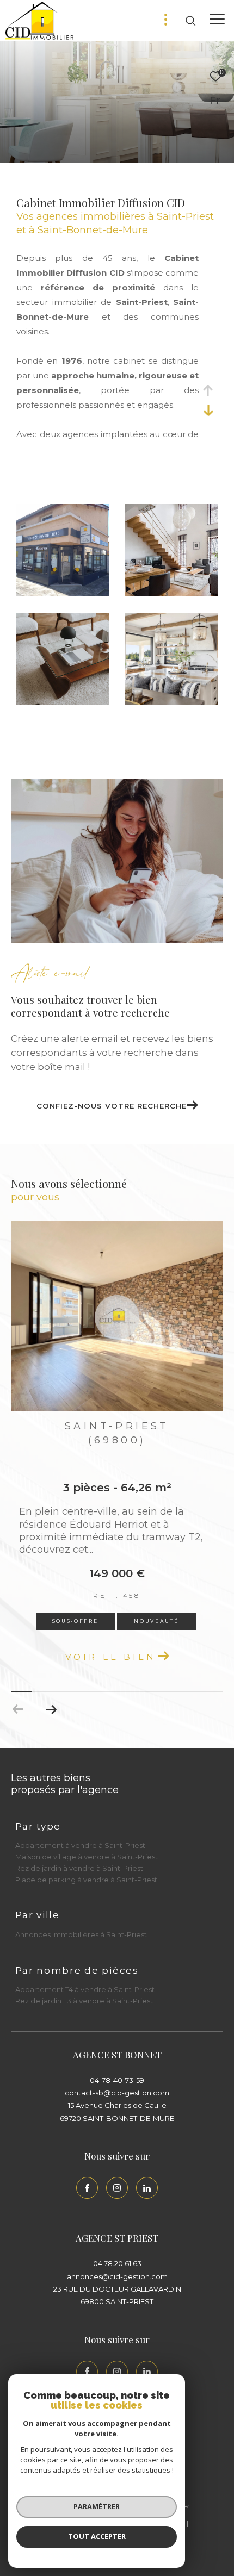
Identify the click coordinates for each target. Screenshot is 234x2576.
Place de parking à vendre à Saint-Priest (86, 1880)
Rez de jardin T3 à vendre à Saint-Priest (84, 2001)
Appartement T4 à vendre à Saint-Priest (85, 1989)
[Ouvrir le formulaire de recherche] (190, 21)
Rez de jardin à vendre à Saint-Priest (79, 1868)
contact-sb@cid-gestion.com (117, 2093)
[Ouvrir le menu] (217, 19)
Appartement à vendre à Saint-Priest (80, 1845)
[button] (51, 1709)
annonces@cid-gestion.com (117, 2276)
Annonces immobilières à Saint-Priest (81, 1934)
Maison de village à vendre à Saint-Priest (87, 1857)
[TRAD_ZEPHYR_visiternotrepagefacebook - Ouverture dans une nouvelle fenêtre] (87, 2188)
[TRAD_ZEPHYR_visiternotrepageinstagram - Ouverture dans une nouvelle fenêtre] (117, 2188)
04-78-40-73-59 (117, 2080)
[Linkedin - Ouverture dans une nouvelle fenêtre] (147, 2188)
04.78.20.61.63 (117, 2263)
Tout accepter (97, 2536)
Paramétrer (97, 2506)
